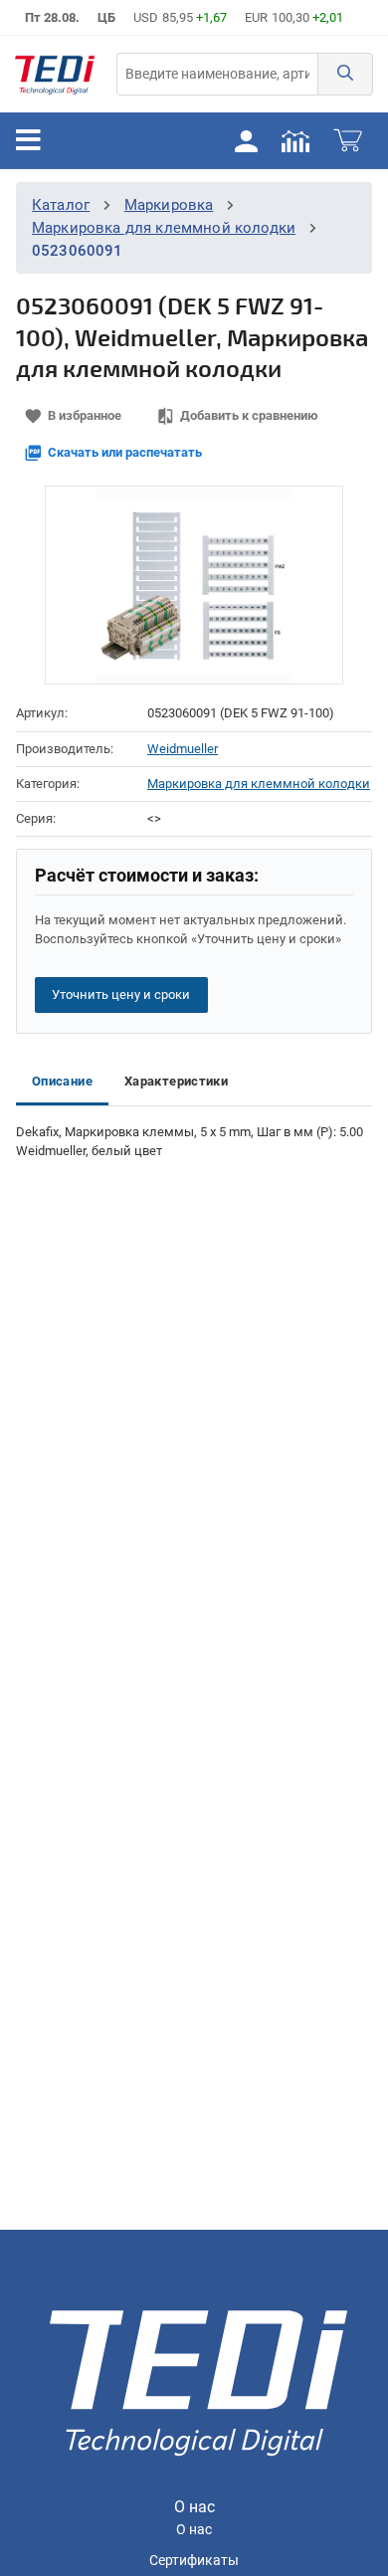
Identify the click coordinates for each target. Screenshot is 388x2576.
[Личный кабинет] (246, 140)
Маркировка (169, 205)
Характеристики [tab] (176, 1081)
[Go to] (55, 74)
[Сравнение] (295, 140)
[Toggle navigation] (28, 140)
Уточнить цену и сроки (121, 994)
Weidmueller (183, 749)
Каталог (61, 205)
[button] (345, 74)
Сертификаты (194, 2561)
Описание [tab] (62, 1081)
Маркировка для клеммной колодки (164, 228)
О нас (194, 2530)
